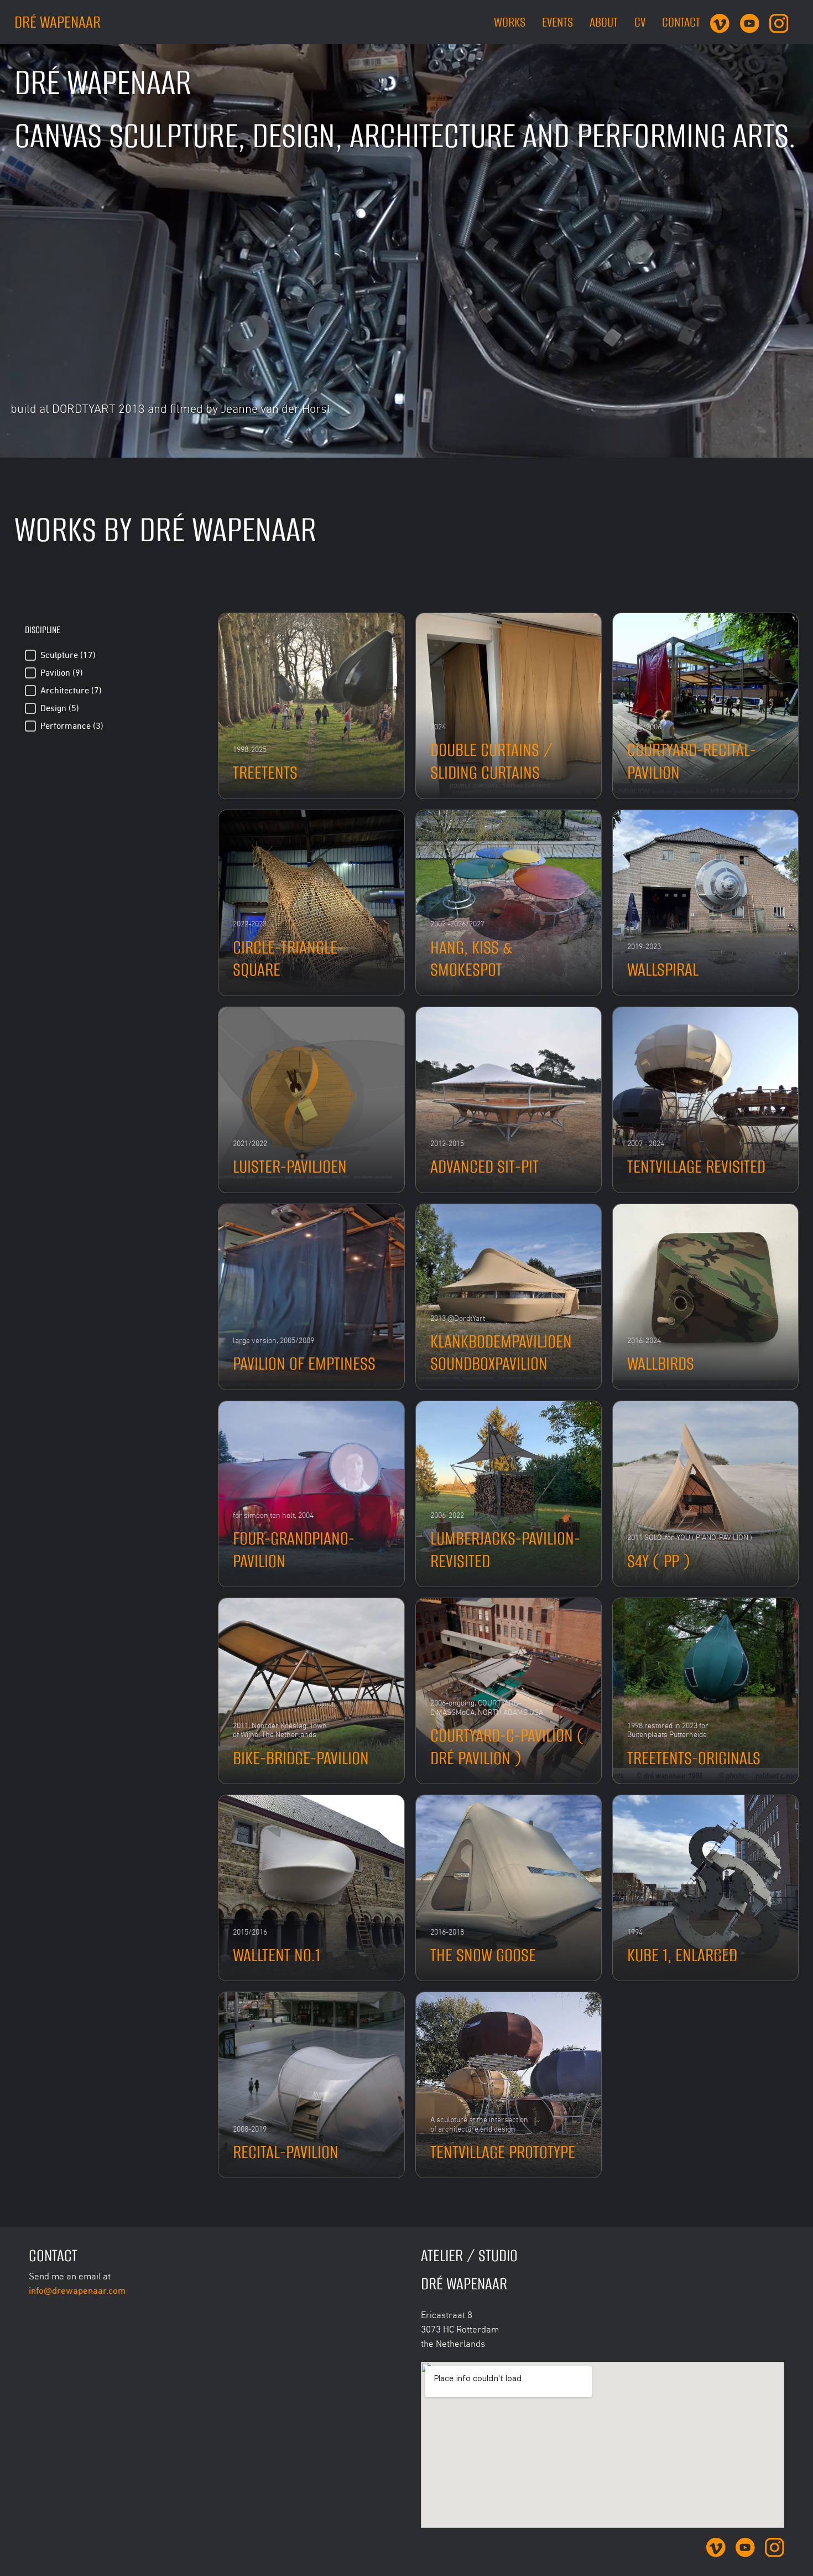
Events (557, 22)
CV (640, 22)
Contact (681, 22)
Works (510, 22)
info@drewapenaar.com (77, 2290)
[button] (111, 655)
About (604, 22)
